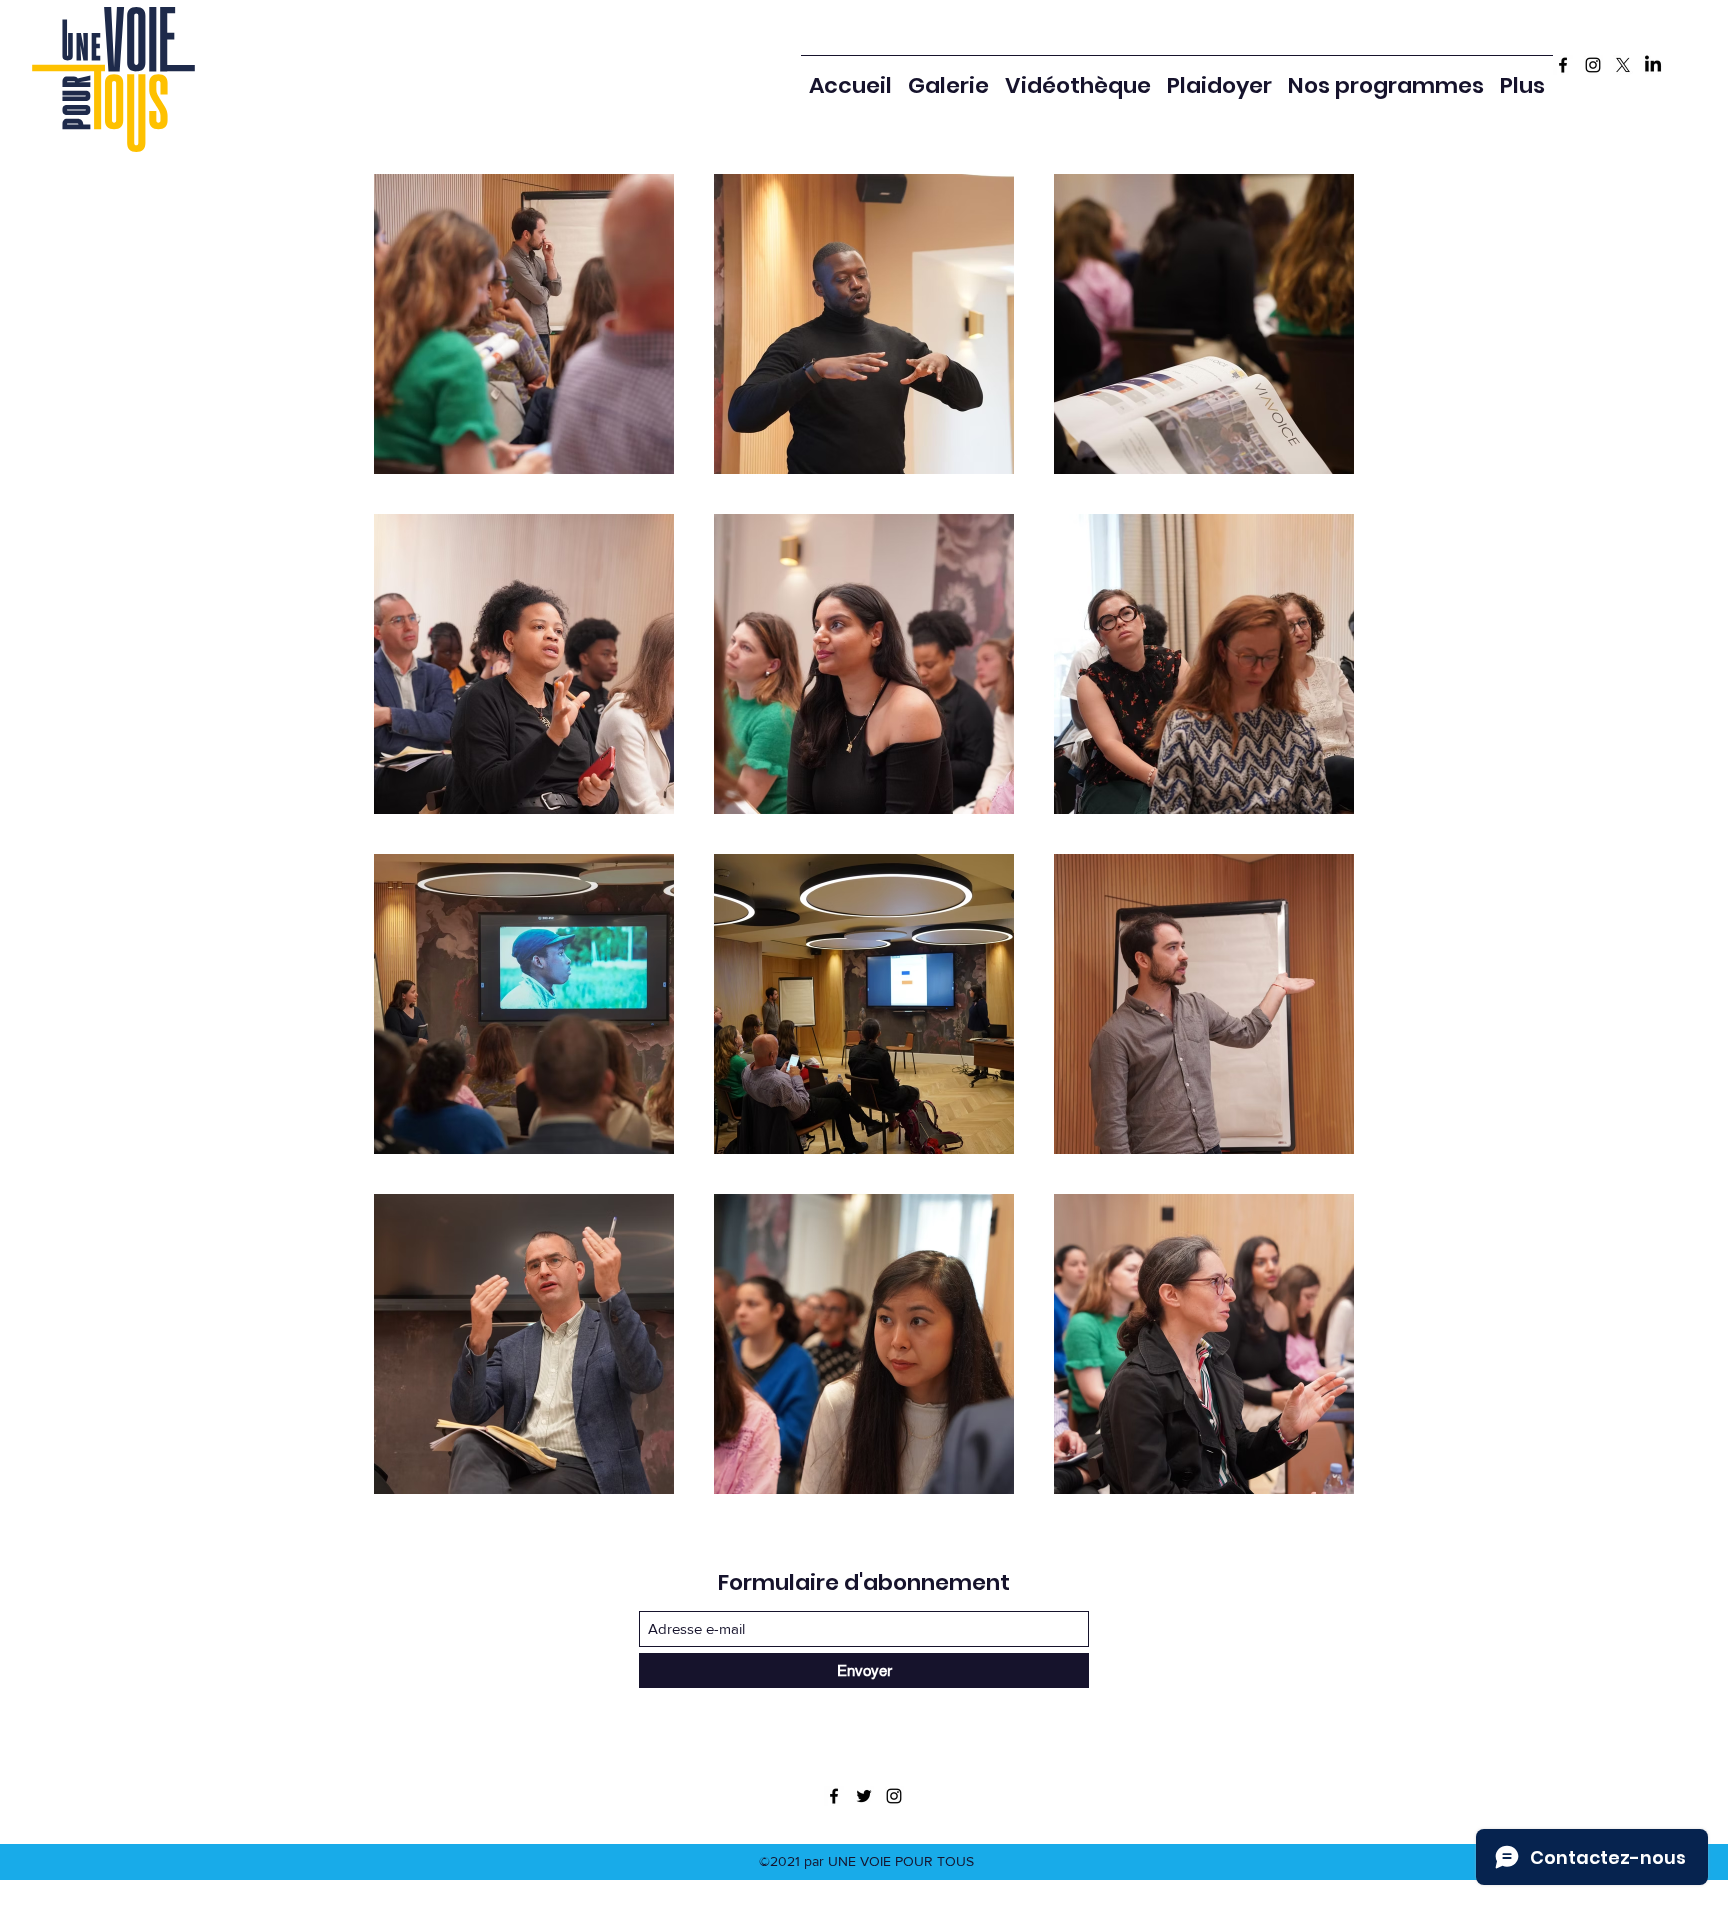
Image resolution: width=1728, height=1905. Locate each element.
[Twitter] (864, 1796)
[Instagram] (1593, 65)
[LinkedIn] (1653, 65)
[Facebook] (1563, 65)
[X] (1623, 65)
